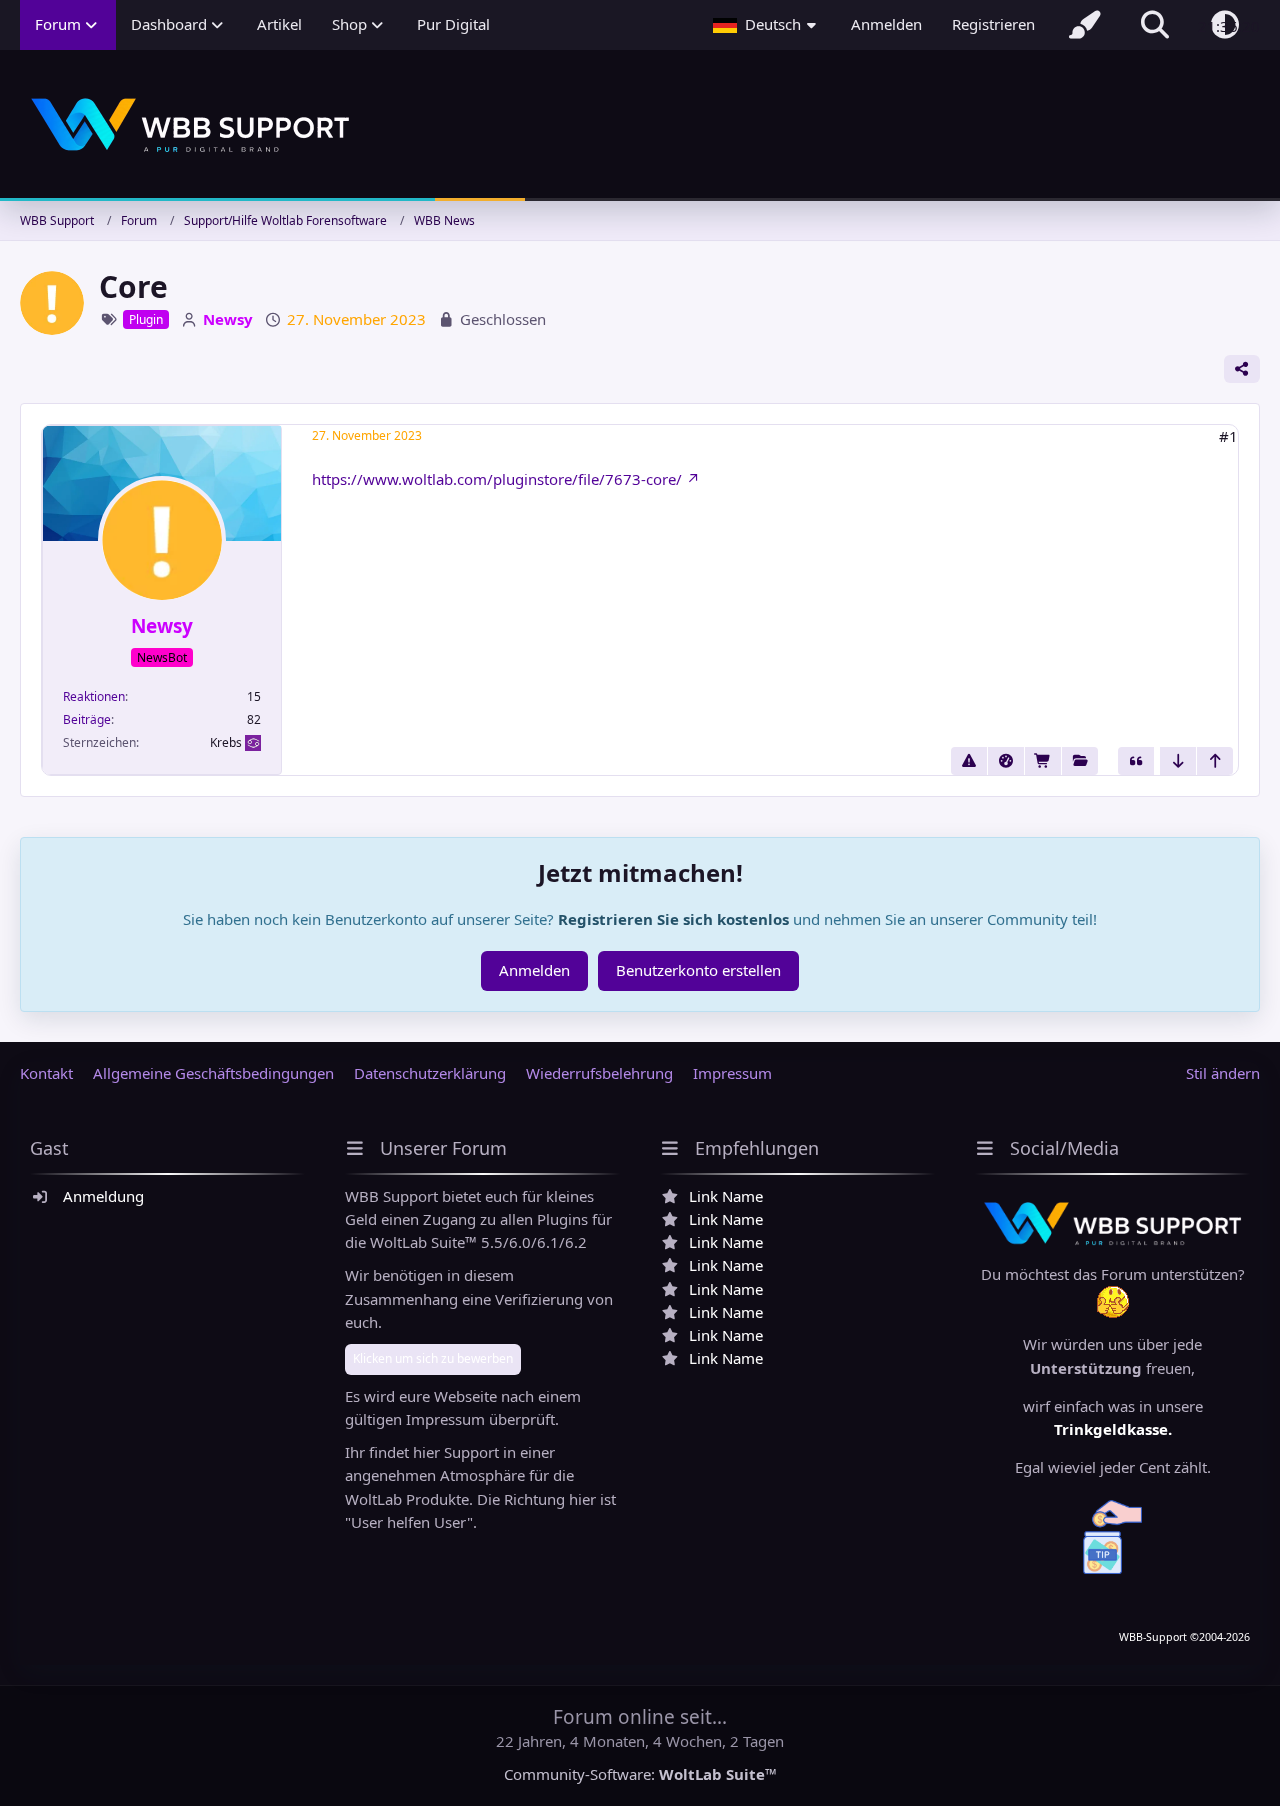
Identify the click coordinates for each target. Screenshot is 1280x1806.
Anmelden (886, 24)
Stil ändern (1223, 1073)
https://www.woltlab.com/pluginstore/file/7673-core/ (497, 479)
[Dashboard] (1006, 761)
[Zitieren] (1136, 761)
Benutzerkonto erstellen (698, 970)
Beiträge (87, 719)
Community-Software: (640, 1774)
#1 (1228, 436)
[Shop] (1043, 761)
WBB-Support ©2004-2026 (1184, 1637)
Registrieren (993, 24)
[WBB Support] (640, 125)
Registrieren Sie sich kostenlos (673, 919)
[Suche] (1155, 25)
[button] (767, 25)
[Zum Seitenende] (1178, 761)
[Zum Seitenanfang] (1215, 761)
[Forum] (1080, 761)
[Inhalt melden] (969, 761)
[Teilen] (1242, 369)
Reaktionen (94, 696)
